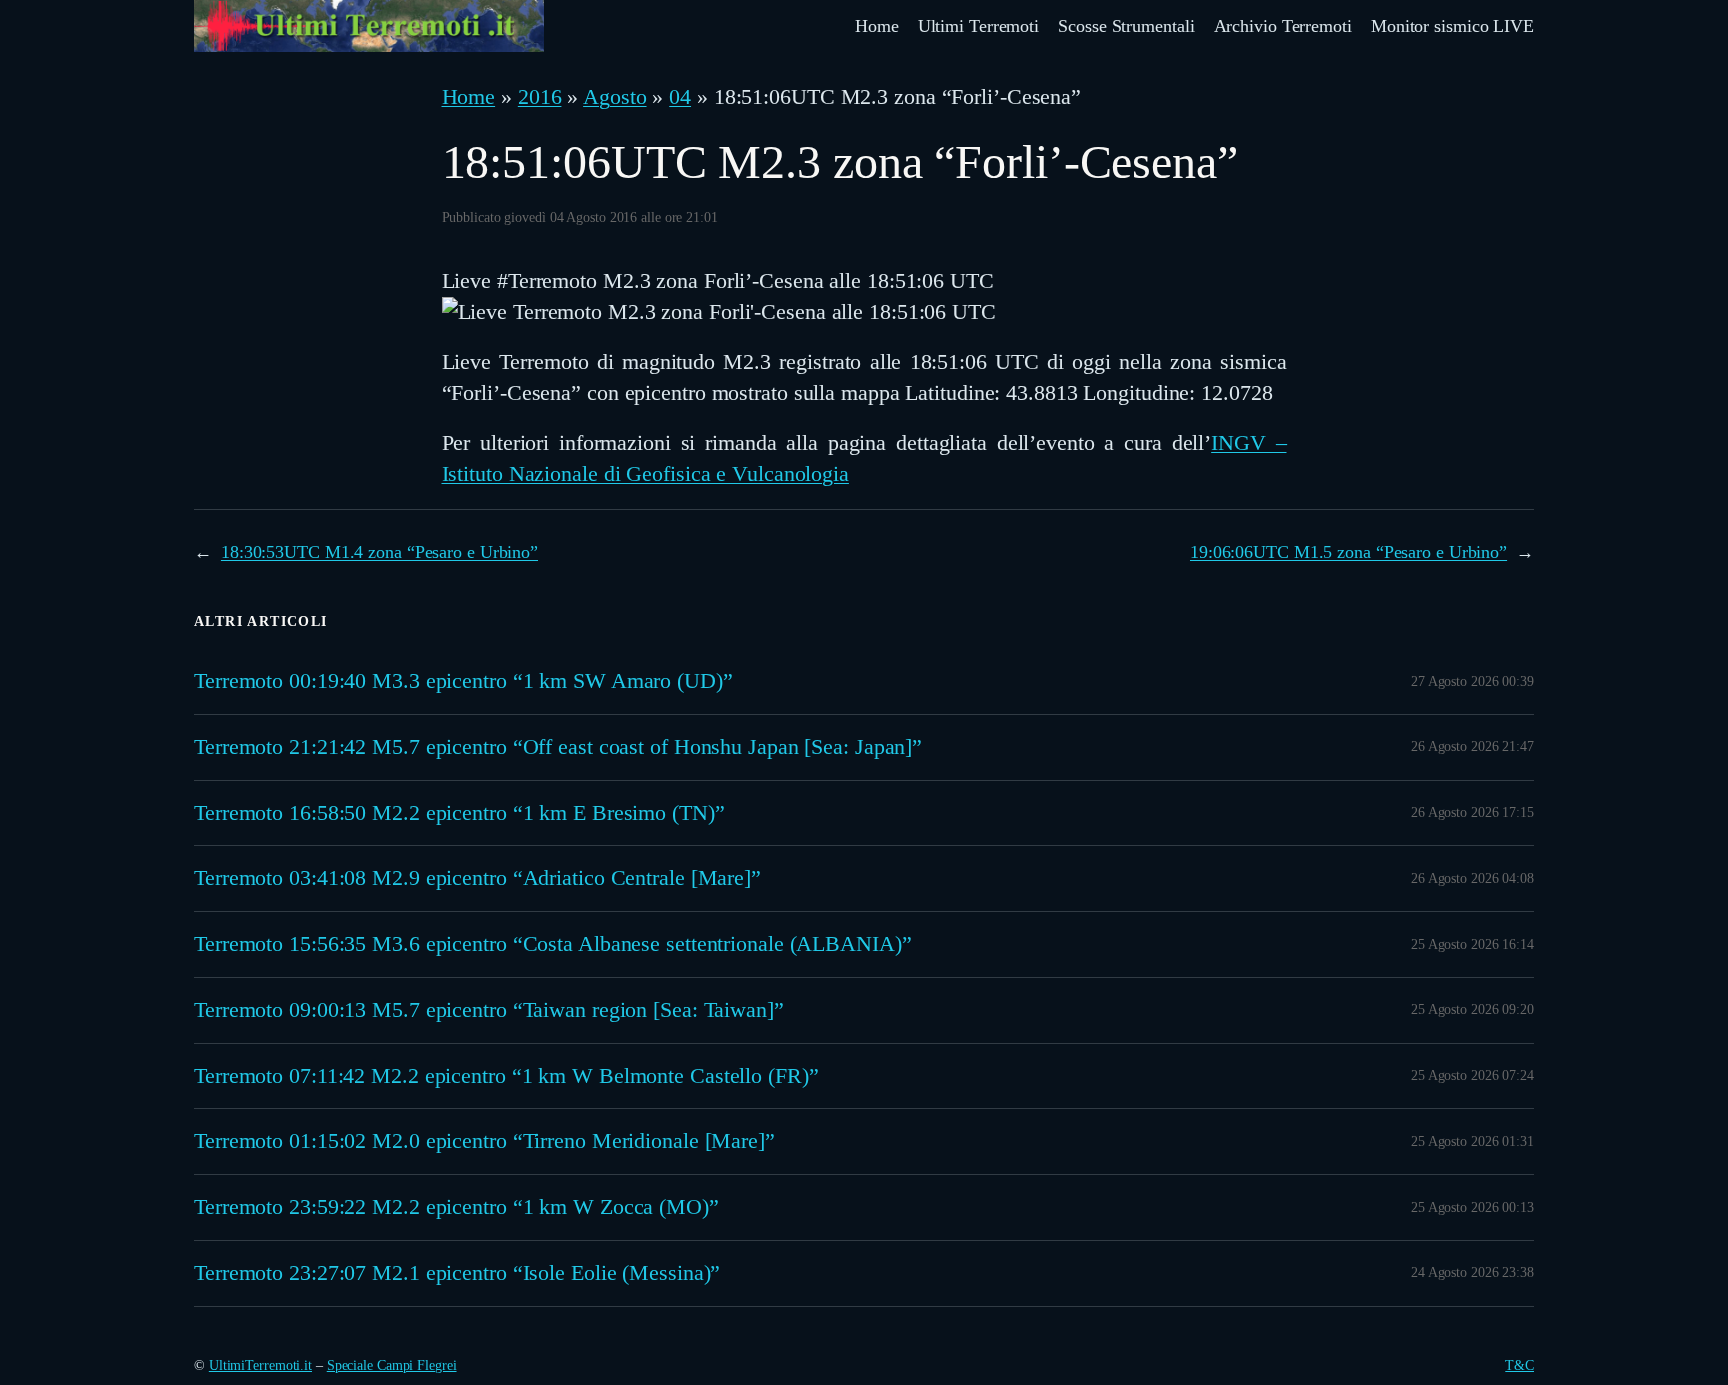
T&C (1519, 1365)
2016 (540, 96)
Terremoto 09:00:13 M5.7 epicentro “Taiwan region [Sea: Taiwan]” (489, 1010)
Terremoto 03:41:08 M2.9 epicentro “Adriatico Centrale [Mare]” (477, 878)
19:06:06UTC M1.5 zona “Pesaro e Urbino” (1348, 552)
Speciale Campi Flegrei (392, 1365)
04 (680, 96)
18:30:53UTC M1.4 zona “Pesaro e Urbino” (379, 552)
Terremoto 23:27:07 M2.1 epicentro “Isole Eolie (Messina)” (457, 1273)
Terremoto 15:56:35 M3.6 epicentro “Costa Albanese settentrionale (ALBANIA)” (553, 944)
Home (469, 96)
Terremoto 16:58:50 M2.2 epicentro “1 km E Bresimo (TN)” (459, 813)
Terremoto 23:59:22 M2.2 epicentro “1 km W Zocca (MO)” (456, 1207)
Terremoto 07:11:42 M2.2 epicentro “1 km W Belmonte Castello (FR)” (506, 1076)
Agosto (614, 96)
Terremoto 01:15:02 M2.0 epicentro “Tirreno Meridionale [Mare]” (484, 1141)
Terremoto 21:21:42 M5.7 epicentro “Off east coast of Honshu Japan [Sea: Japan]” (558, 747)
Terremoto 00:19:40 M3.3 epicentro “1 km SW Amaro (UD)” (463, 681)
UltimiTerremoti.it (260, 1365)
